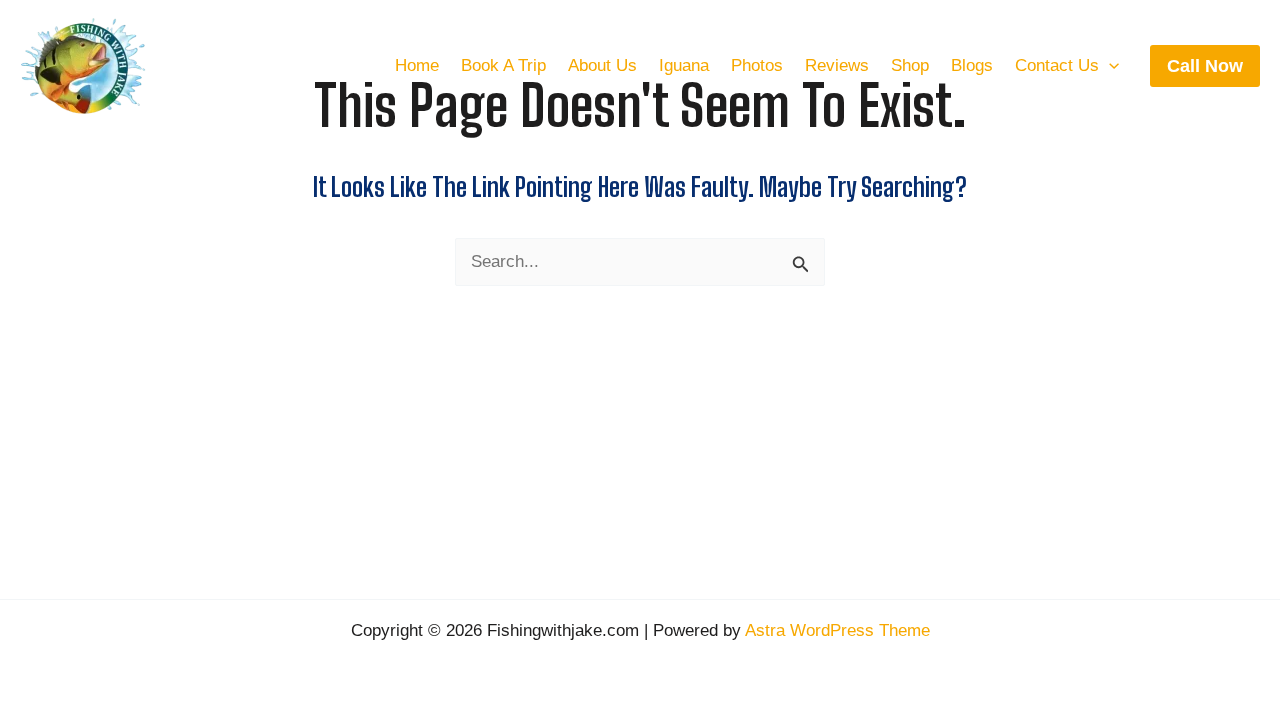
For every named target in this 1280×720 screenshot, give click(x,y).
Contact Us (1057, 65)
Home (417, 65)
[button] (1109, 66)
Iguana (684, 65)
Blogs (972, 65)
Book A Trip (503, 65)
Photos (757, 65)
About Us (602, 65)
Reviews (837, 65)
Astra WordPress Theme (837, 630)
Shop (910, 65)
